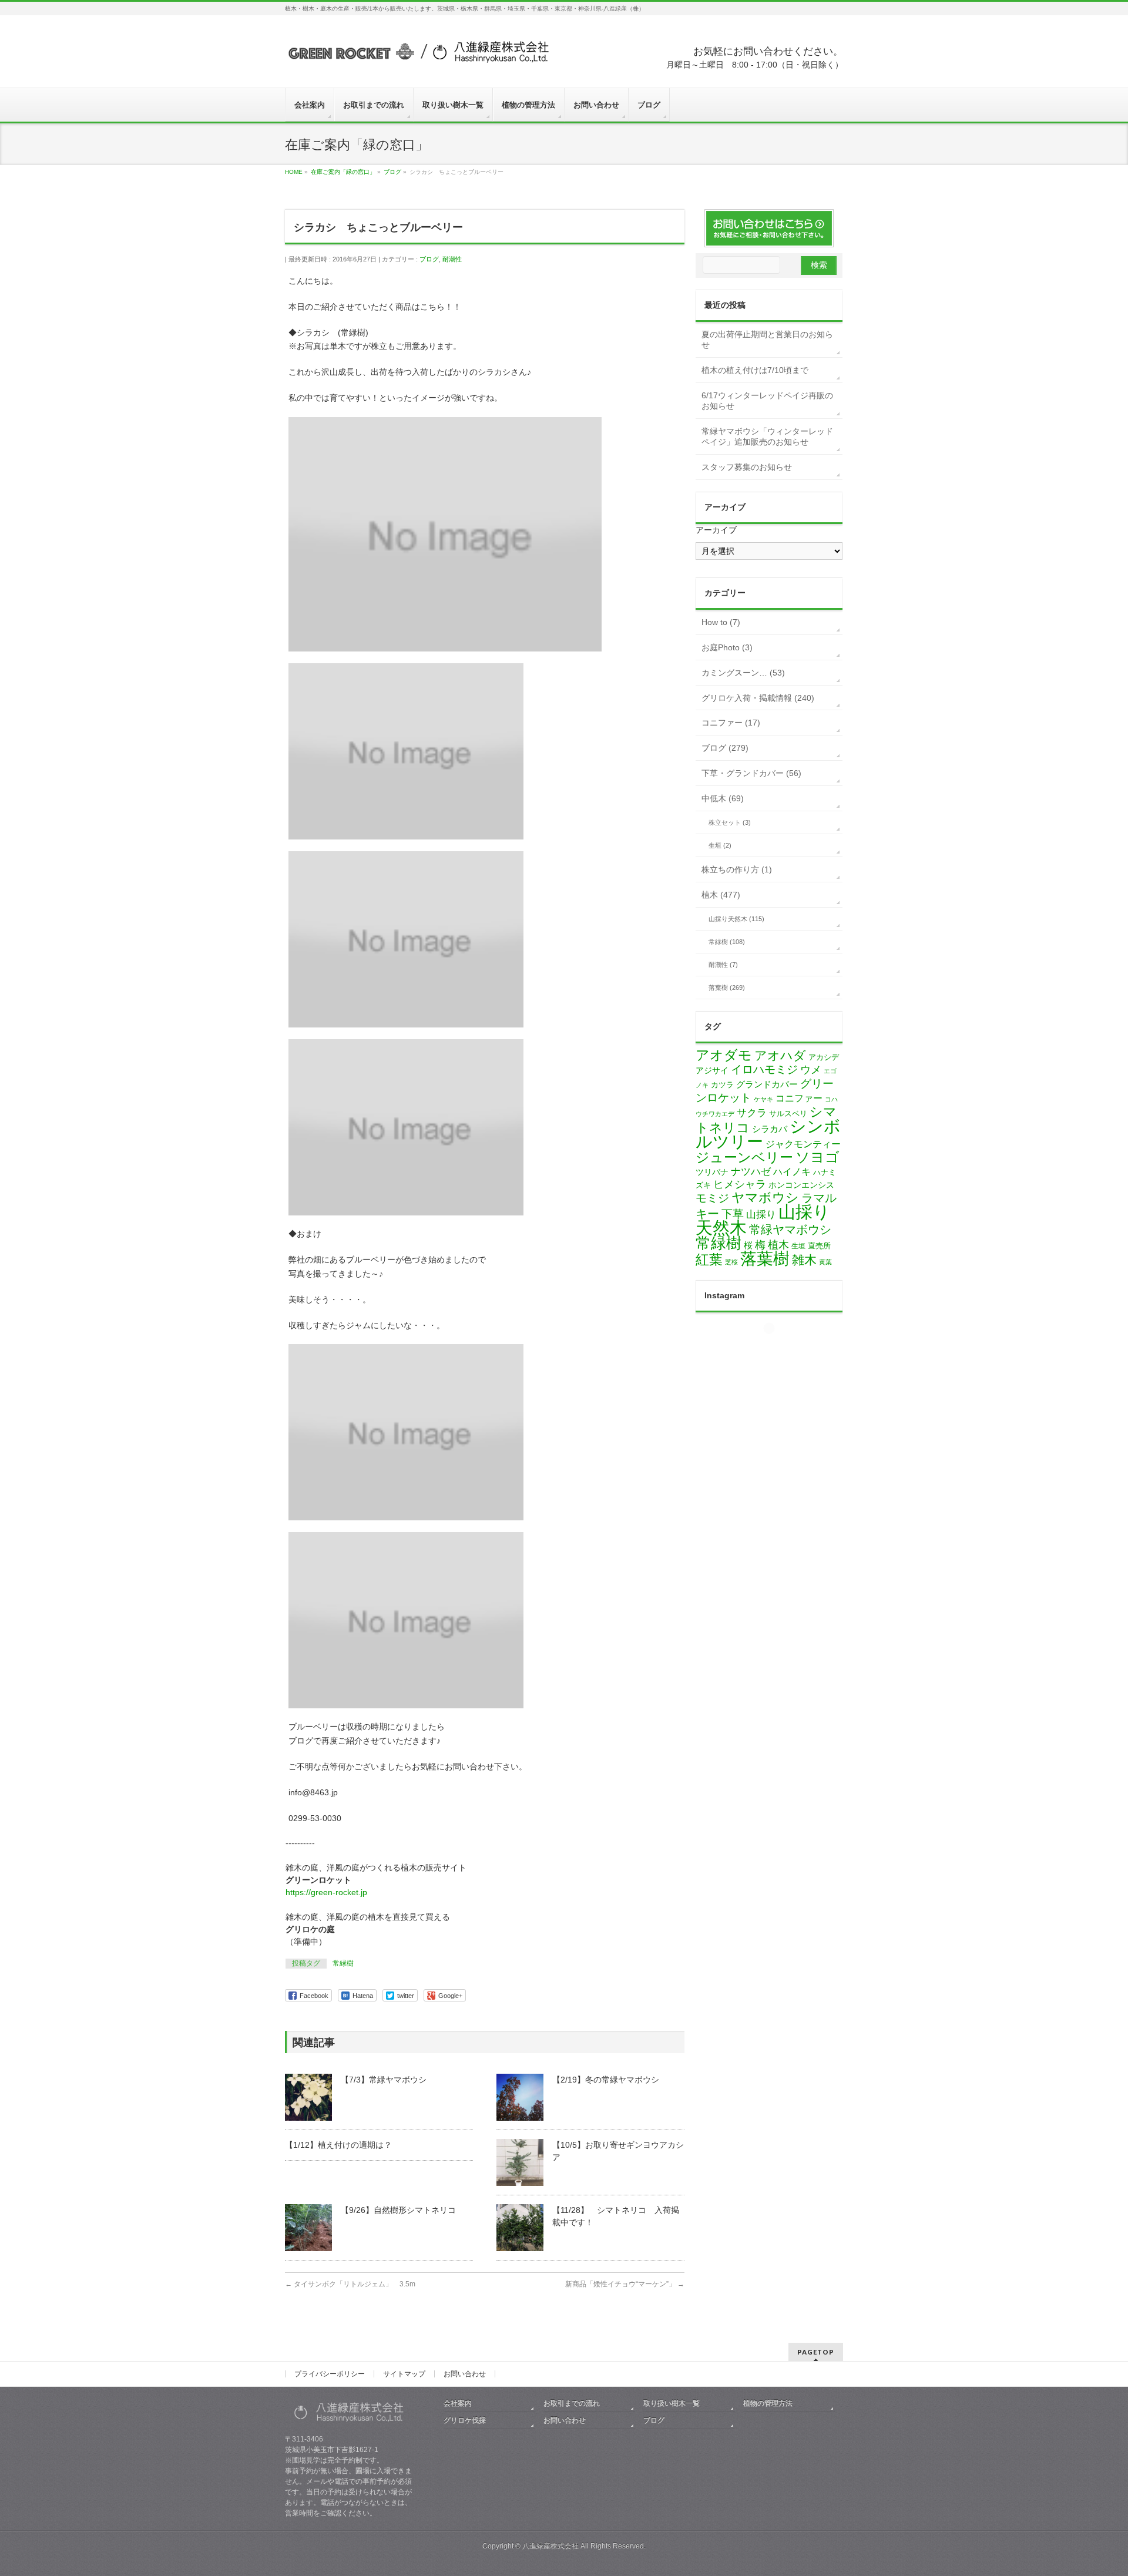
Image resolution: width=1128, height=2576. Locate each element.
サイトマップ (404, 2374)
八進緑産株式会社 (550, 2546)
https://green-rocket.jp (326, 1892)
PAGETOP (816, 2352)
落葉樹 (765, 1259)
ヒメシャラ (740, 1184)
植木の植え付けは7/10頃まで (755, 370)
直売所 (819, 1246)
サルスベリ (788, 1114)
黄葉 (825, 1262)
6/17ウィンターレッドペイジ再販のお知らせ (767, 401)
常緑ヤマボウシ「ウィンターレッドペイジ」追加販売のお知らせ (767, 436)
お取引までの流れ (572, 2403)
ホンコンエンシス (801, 1185)
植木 (778, 1245)
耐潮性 (452, 259)
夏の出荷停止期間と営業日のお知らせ (767, 340)
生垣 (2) (720, 845)
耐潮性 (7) (723, 965)
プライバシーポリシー (330, 2374)
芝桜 (731, 1262)
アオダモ (724, 1055)
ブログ (429, 259)
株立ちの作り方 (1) (737, 869)
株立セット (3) (730, 822)
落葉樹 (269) (727, 988)
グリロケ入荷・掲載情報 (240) (758, 698)
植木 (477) (721, 895)
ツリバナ (712, 1172)
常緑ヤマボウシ (790, 1230)
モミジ (712, 1198)
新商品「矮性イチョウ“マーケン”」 (625, 2284)
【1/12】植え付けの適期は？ (338, 2145)
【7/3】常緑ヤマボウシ (384, 2080)
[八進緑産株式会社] (417, 57)
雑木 (804, 1260)
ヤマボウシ (765, 1198)
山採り (761, 1215)
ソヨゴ (818, 1157)
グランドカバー (767, 1084)
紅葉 (709, 1260)
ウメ (811, 1070)
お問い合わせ (465, 2374)
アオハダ (780, 1055)
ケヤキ (763, 1099)
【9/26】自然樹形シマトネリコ (398, 2210)
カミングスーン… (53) (743, 673)
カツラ (722, 1085)
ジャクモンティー (803, 1144)
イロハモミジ (764, 1069)
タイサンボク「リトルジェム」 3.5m (350, 2284)
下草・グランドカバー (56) (751, 773)
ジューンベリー (744, 1157)
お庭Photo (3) (727, 647)
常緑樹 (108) (727, 942)
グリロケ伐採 (465, 2420)
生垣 (798, 1246)
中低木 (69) (723, 798)
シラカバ (770, 1129)
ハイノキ (792, 1172)
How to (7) (721, 622)
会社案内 (458, 2403)
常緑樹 (343, 1963)
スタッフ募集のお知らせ (747, 467)
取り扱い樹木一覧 (672, 2403)
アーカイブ (716, 530)
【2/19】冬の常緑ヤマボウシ (606, 2080)
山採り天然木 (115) (736, 919)
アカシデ (824, 1057)
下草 (733, 1214)
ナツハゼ (751, 1172)
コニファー (799, 1098)
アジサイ (712, 1071)
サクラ (752, 1113)
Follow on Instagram (776, 1349)
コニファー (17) (731, 723)
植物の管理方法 (768, 2403)
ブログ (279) (725, 748)
